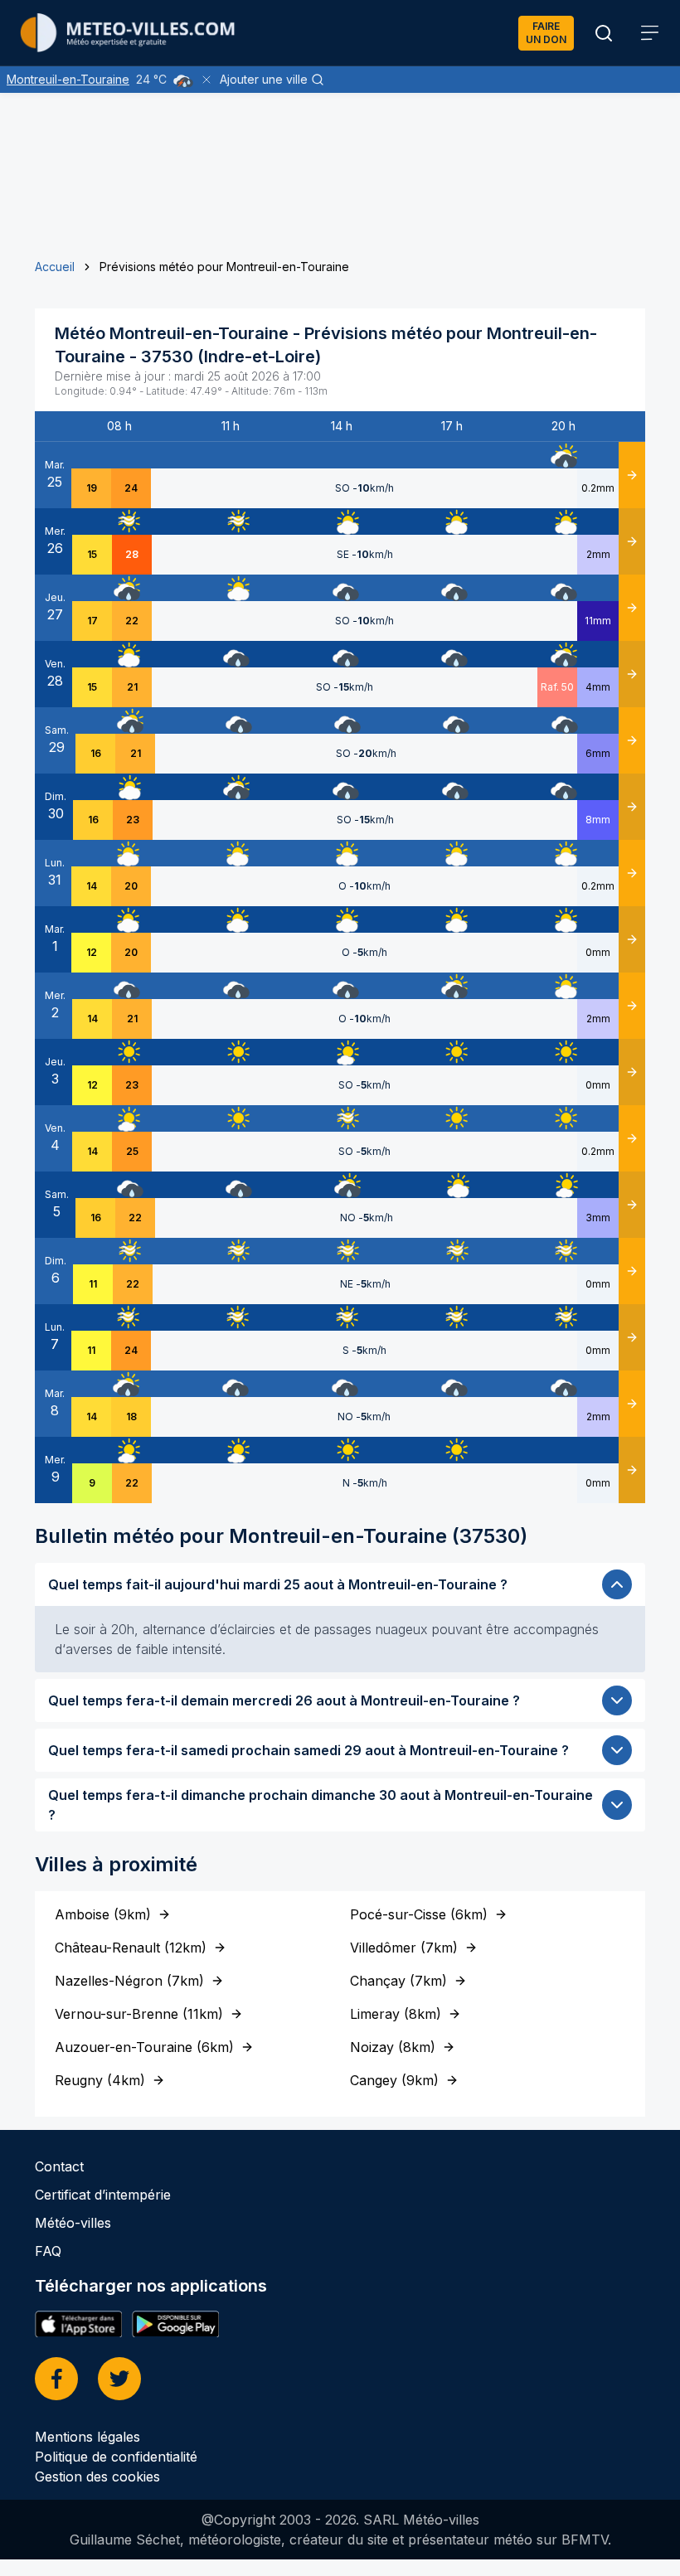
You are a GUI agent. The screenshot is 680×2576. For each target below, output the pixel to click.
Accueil (55, 267)
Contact (59, 2166)
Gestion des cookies (97, 2477)
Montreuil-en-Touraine (68, 79)
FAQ (48, 2251)
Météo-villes (73, 2223)
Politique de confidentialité (116, 2457)
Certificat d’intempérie (103, 2195)
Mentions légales (87, 2437)
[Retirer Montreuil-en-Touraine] (206, 80)
